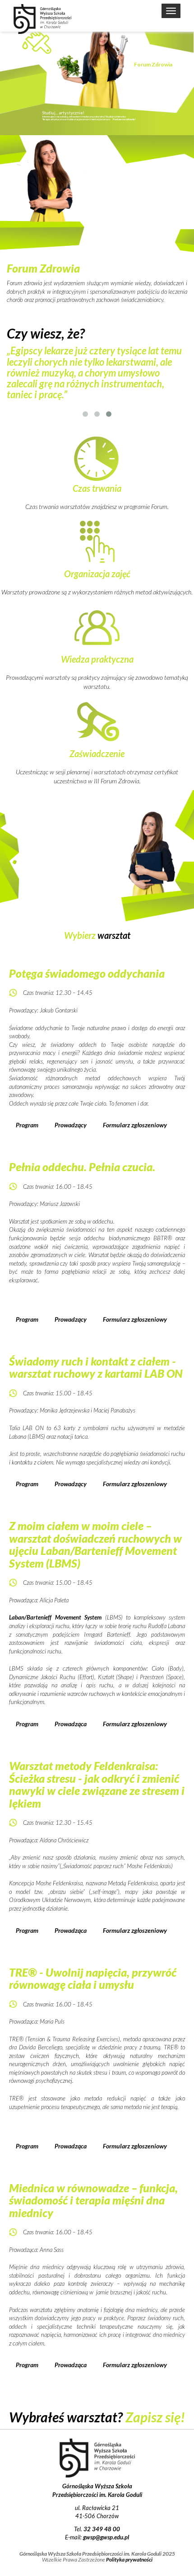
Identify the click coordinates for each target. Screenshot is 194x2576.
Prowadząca (71, 1724)
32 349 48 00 (102, 2529)
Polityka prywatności (129, 2560)
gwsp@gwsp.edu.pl (106, 2537)
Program (27, 1125)
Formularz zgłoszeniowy (135, 1125)
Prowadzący (71, 1125)
